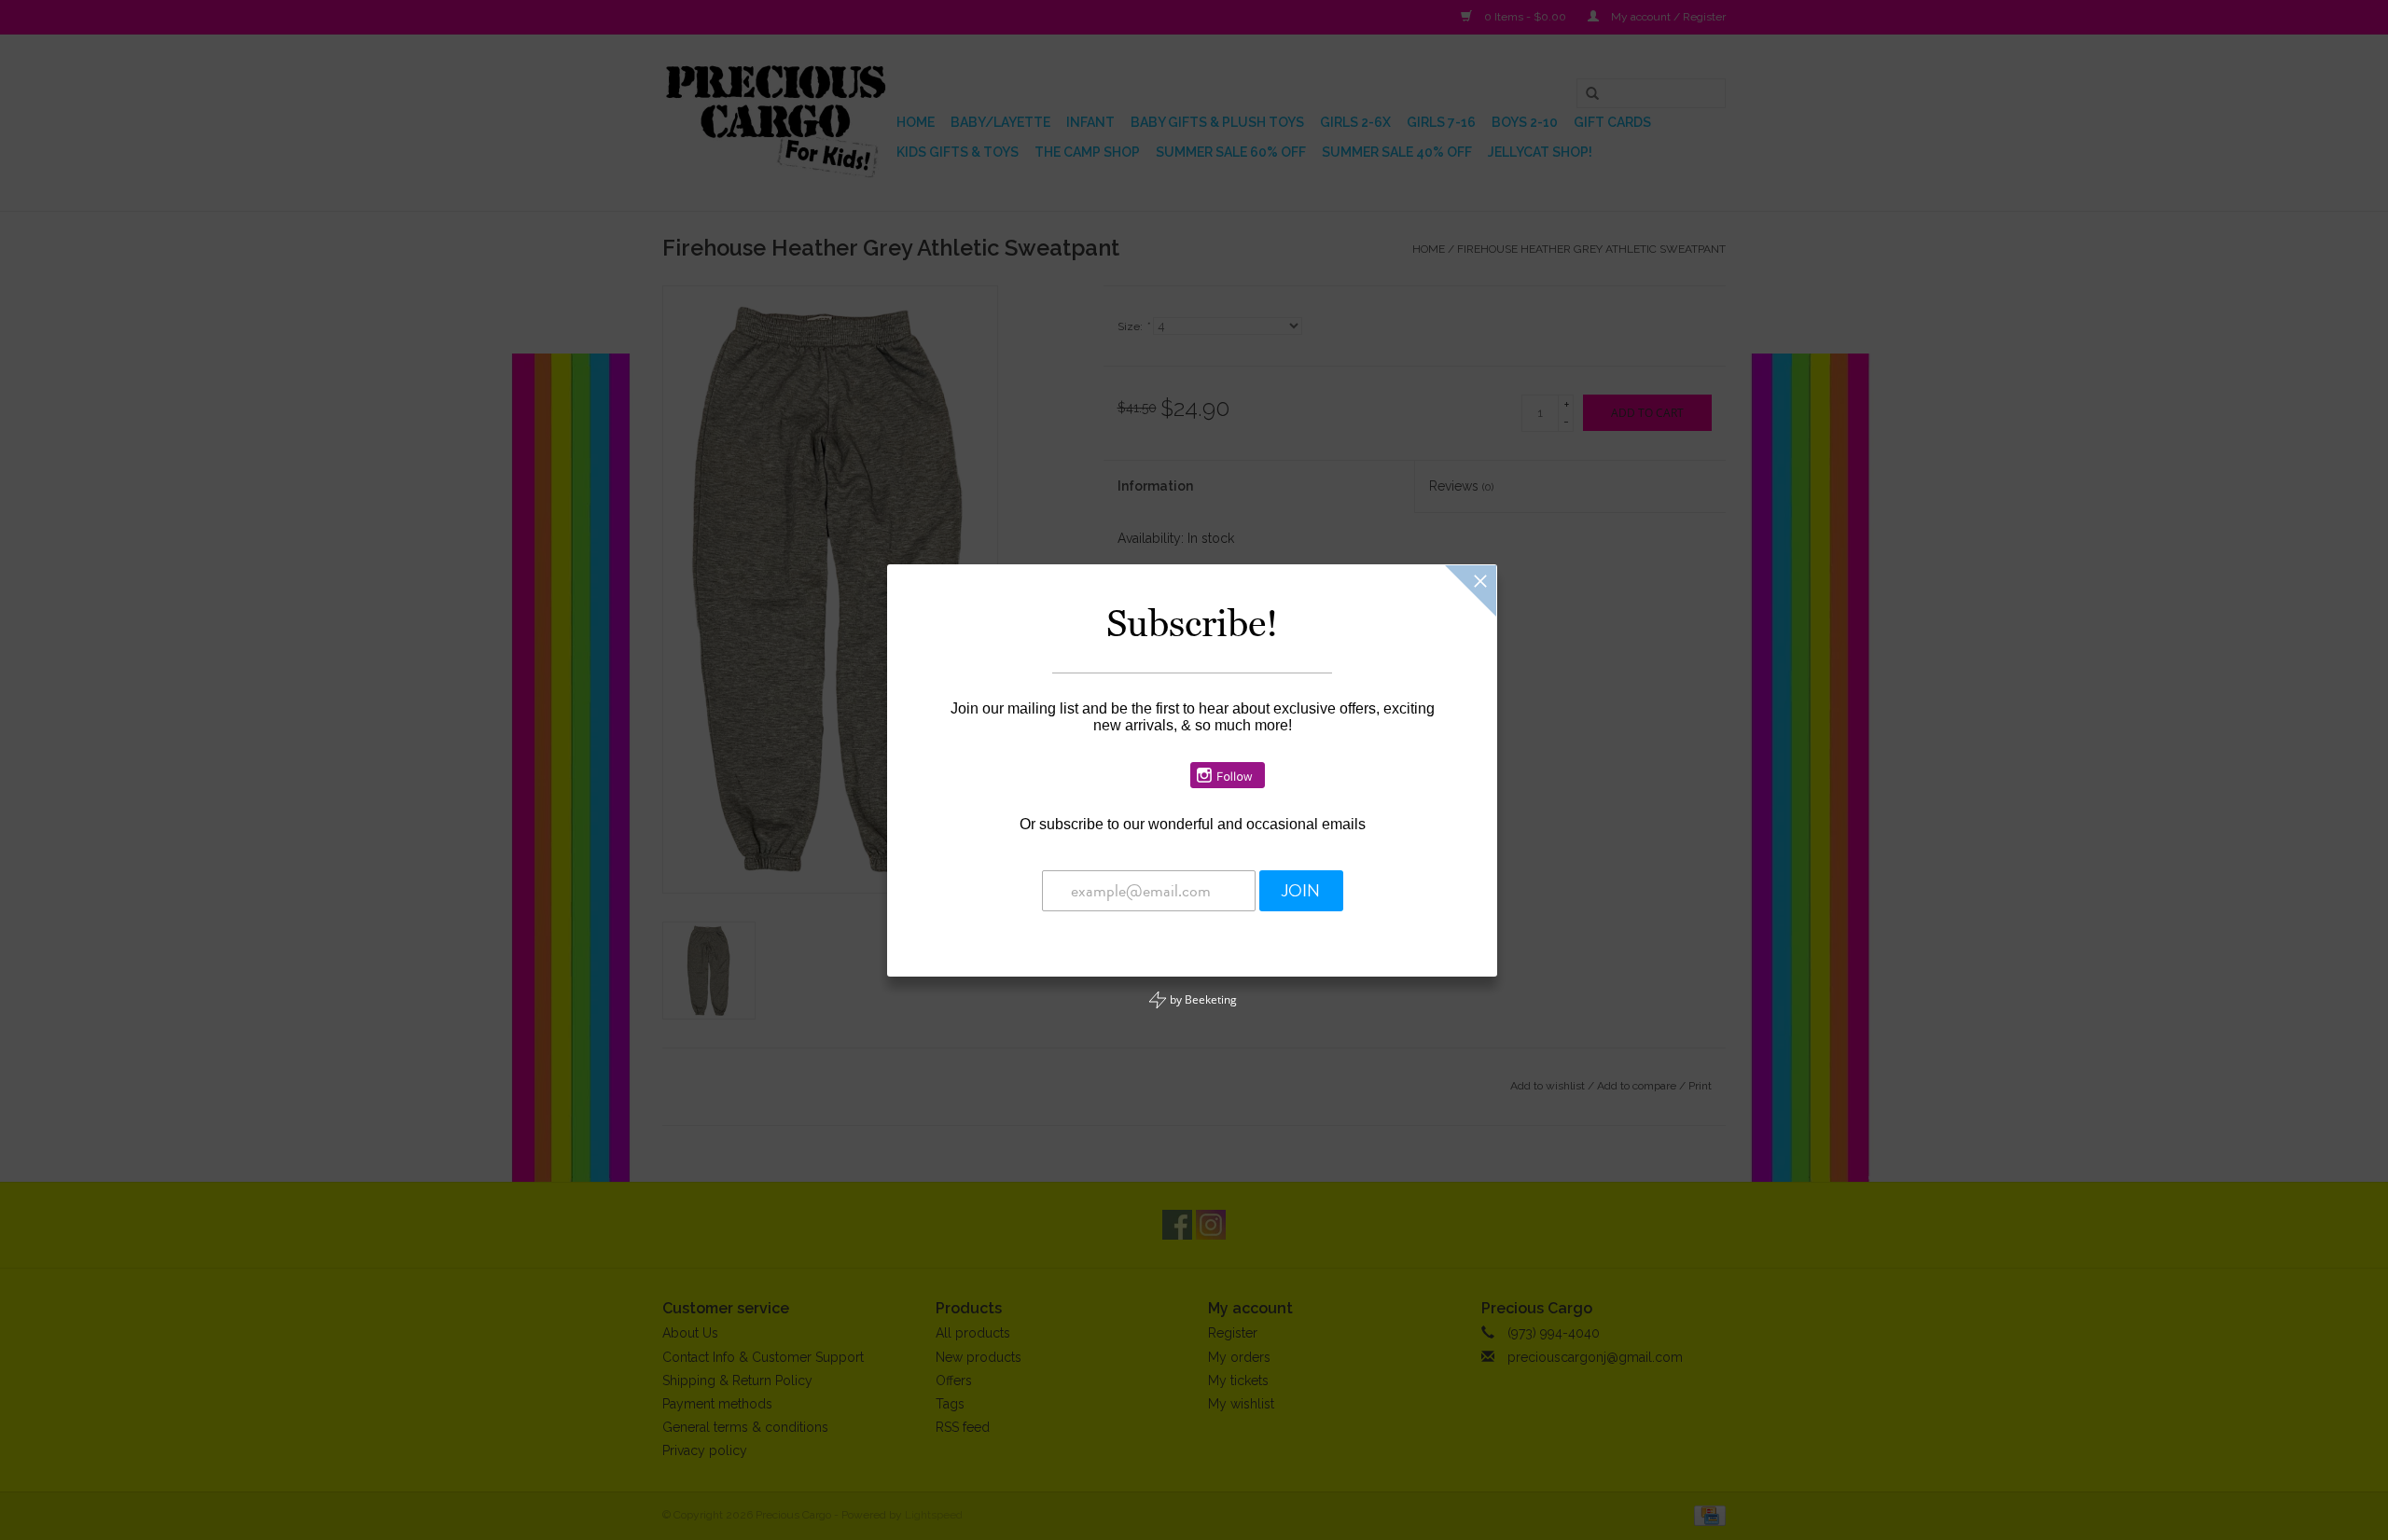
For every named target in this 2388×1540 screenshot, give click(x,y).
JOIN (1301, 891)
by (1202, 999)
